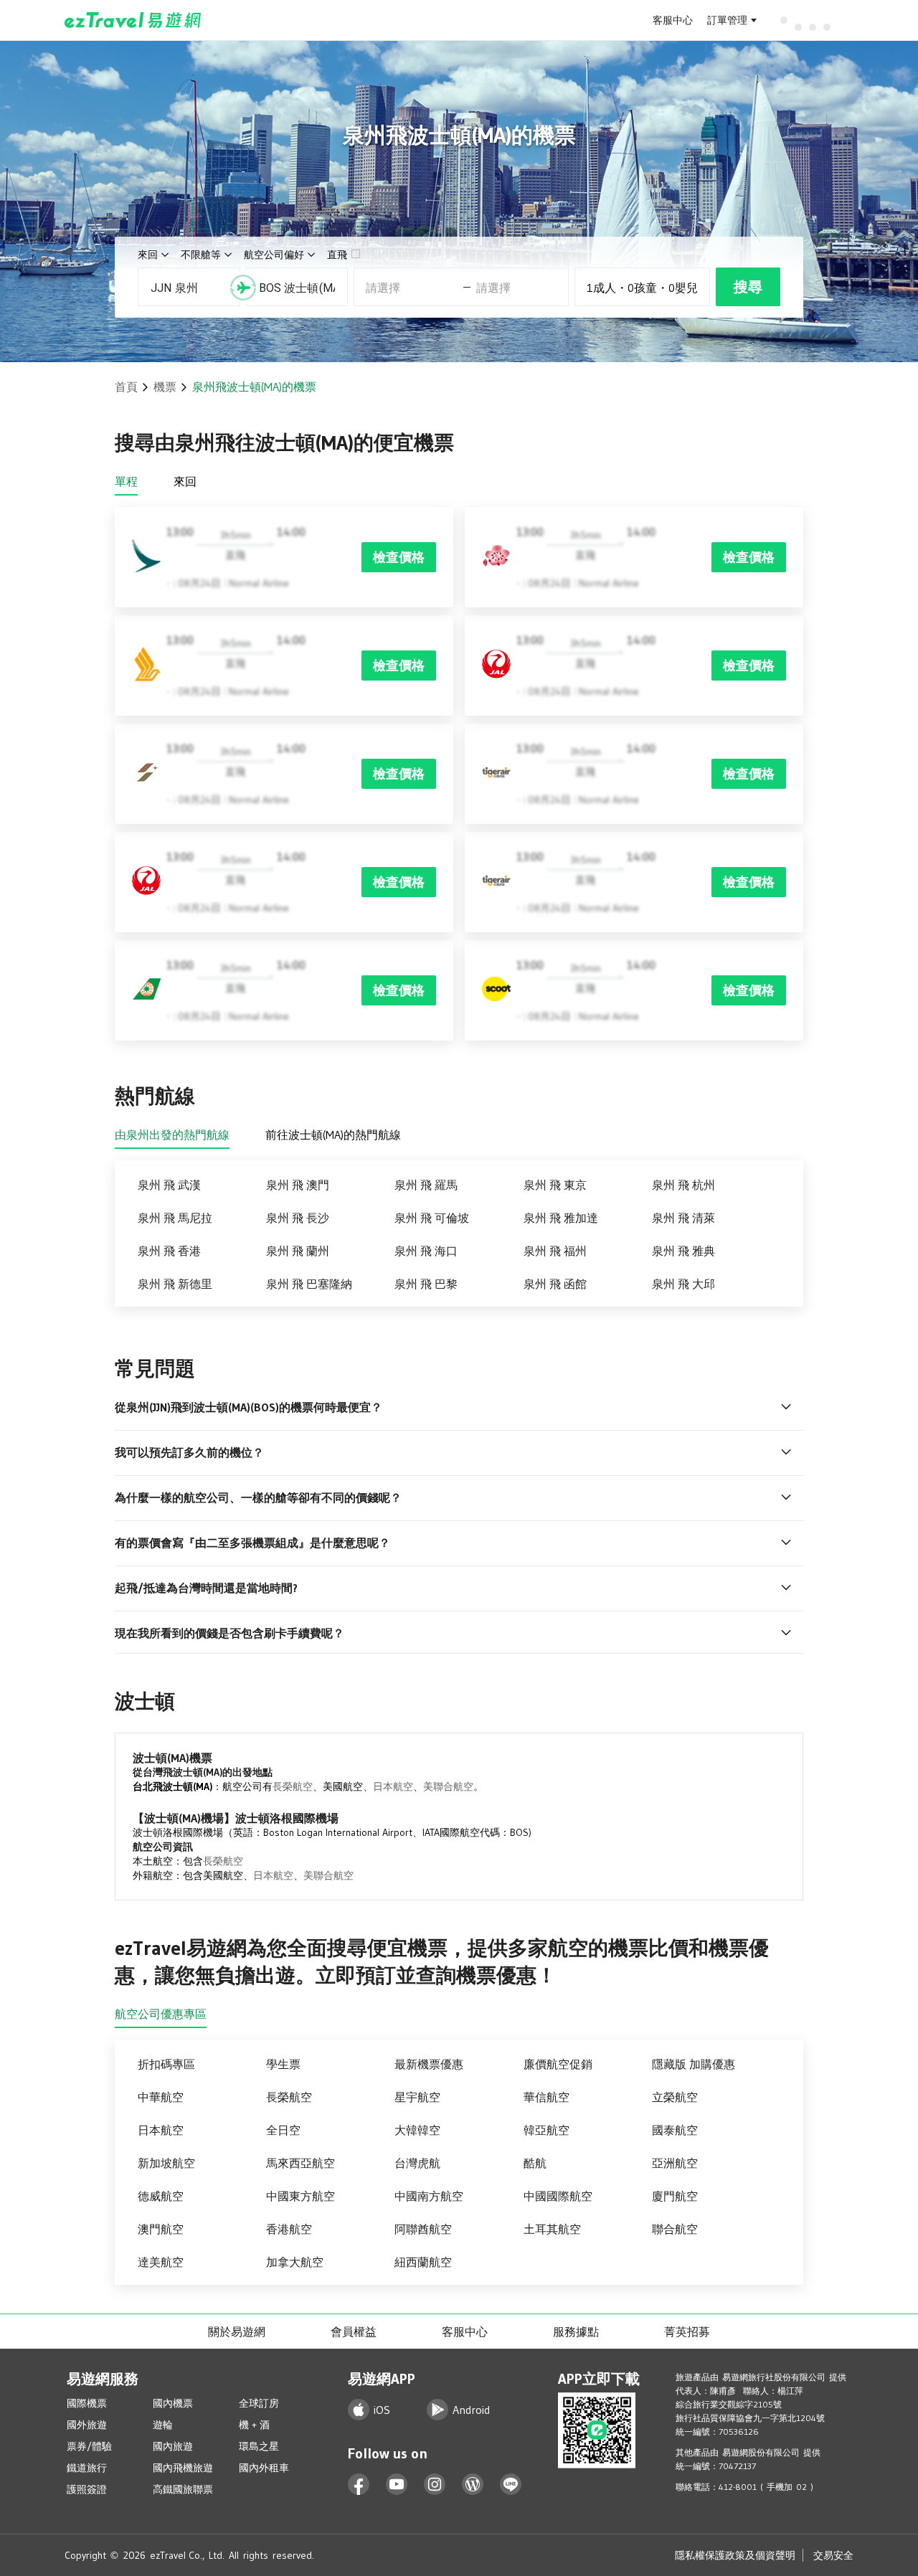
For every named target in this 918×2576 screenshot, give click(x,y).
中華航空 (161, 2097)
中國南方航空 (429, 2196)
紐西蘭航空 (423, 2262)
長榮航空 (293, 1786)
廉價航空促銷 (558, 2064)
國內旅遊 (173, 2446)
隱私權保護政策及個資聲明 (735, 2555)
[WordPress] (473, 2485)
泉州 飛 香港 (169, 1251)
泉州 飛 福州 (555, 1251)
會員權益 (354, 2331)
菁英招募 (687, 2331)
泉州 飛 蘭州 (298, 1251)
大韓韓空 (417, 2130)
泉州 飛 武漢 (169, 1185)
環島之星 (259, 2446)
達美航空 (161, 2262)
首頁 (126, 387)
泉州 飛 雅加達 (561, 1218)
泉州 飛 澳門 (298, 1185)
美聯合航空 (448, 1786)
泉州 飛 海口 (426, 1251)
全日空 (283, 2130)
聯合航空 (675, 2229)
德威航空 (161, 2196)
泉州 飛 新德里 (175, 1284)
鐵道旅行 (87, 2468)
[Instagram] (435, 2485)
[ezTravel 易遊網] (133, 20)
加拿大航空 (295, 2262)
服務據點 (576, 2331)
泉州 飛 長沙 (298, 1218)
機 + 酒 (254, 2425)
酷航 (535, 2163)
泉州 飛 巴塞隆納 (309, 1284)
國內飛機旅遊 (183, 2468)
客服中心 (673, 20)
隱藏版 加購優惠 (694, 2064)
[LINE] (511, 2485)
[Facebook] (359, 2485)
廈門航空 (675, 2196)
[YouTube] (397, 2485)
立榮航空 (675, 2097)
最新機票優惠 (429, 2064)
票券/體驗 (89, 2446)
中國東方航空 (301, 2196)
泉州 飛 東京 (555, 1185)
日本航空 (393, 1786)
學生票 (283, 2064)
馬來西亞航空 (301, 2163)
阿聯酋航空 (423, 2229)
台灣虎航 (417, 2163)
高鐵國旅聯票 (183, 2489)
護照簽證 (87, 2489)
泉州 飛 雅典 (683, 1251)
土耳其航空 (552, 2229)
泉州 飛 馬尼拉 (175, 1218)
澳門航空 (161, 2229)
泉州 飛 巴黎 (426, 1284)
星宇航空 (417, 2097)
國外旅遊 (87, 2425)
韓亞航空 (546, 2130)
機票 (165, 387)
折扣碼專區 (166, 2064)
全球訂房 (259, 2403)
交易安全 (833, 2555)
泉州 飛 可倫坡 (432, 1218)
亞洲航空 (675, 2163)
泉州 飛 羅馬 (426, 1185)
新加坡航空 (166, 2163)
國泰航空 (675, 2130)
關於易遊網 (237, 2331)
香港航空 (289, 2229)
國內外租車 (264, 2468)
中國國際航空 (558, 2196)
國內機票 (173, 2403)
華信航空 (546, 2097)
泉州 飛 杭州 (683, 1185)
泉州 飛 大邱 (683, 1284)
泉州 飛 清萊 (683, 1218)
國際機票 (87, 2403)
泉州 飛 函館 (555, 1284)
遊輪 (163, 2425)
